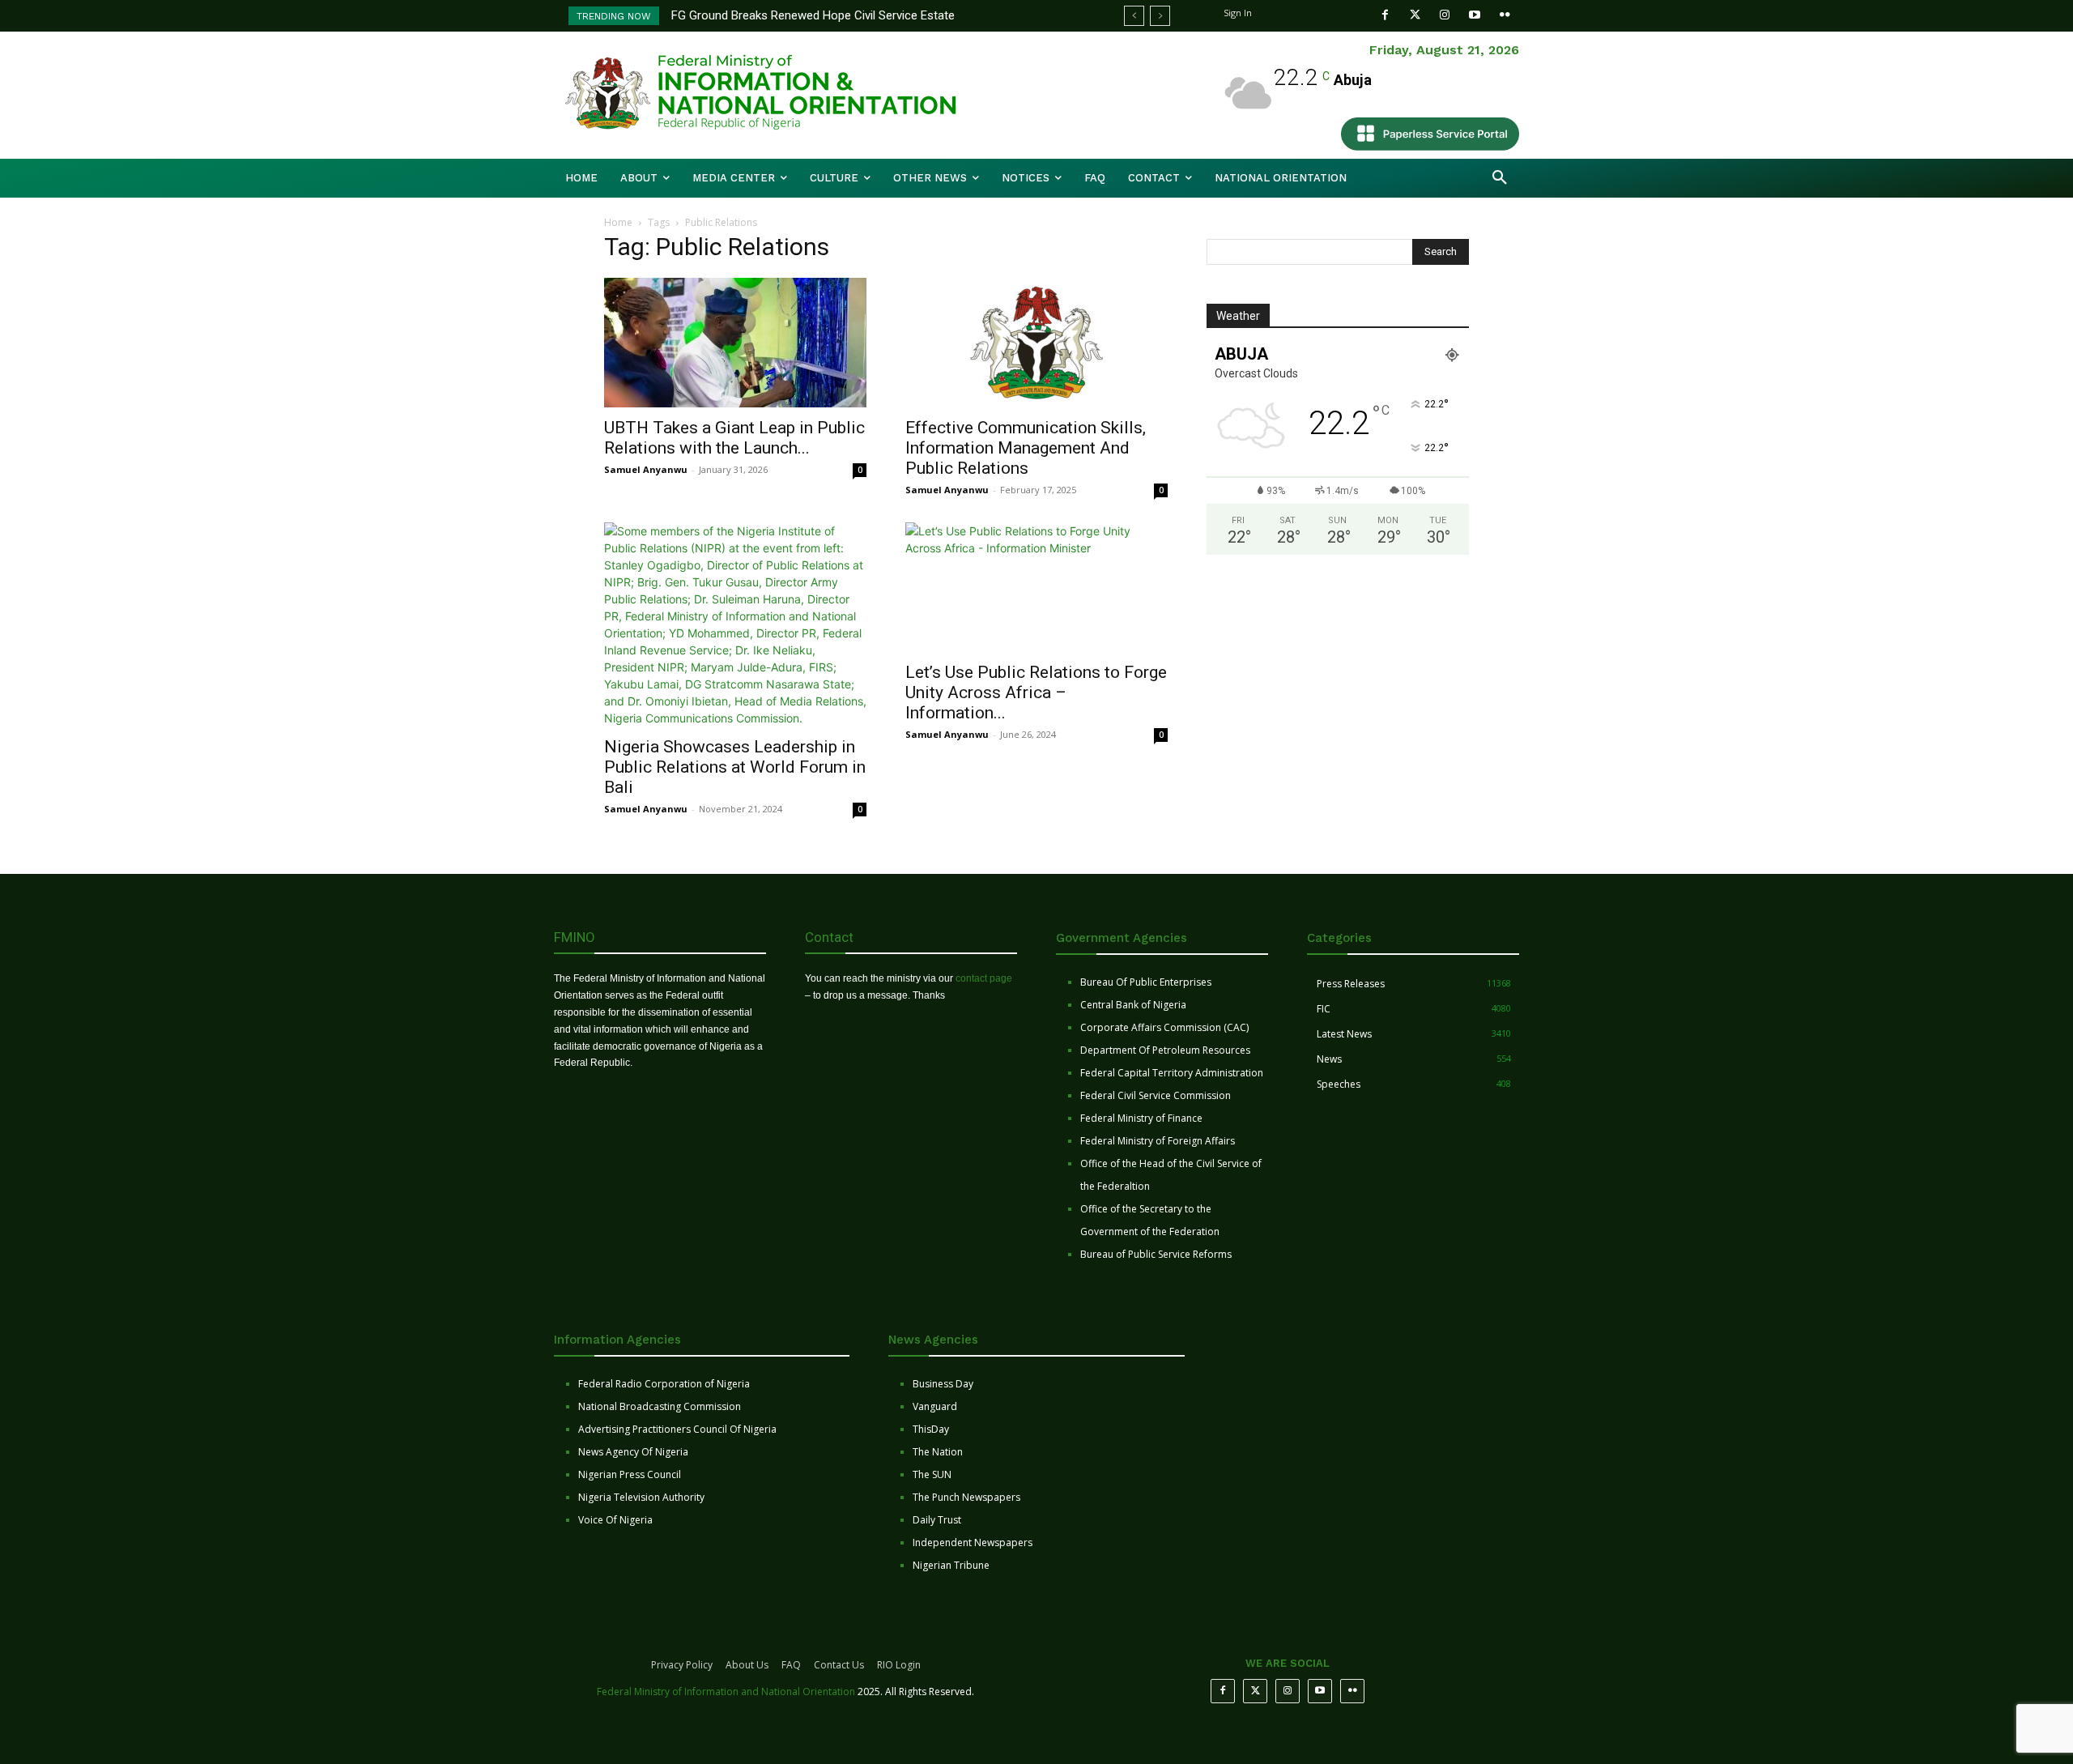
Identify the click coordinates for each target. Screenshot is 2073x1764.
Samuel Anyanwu (646, 469)
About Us (747, 1665)
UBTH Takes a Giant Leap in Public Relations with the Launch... (734, 438)
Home (618, 222)
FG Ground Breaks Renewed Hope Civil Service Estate (813, 15)
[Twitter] (1415, 15)
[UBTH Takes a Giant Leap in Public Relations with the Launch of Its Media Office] (735, 343)
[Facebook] (1385, 15)
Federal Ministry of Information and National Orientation (726, 1692)
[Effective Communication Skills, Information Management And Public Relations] (1036, 343)
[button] (1500, 178)
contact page (984, 978)
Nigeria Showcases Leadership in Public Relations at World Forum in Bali (735, 767)
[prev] (1134, 16)
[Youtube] (1475, 15)
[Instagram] (1445, 15)
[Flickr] (1505, 15)
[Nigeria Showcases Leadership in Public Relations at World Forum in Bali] (735, 624)
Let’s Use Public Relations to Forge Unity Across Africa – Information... (1036, 692)
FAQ (791, 1665)
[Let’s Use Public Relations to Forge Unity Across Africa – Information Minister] (1036, 587)
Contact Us (839, 1665)
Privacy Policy (682, 1665)
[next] (1160, 16)
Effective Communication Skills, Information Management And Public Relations (1026, 448)
